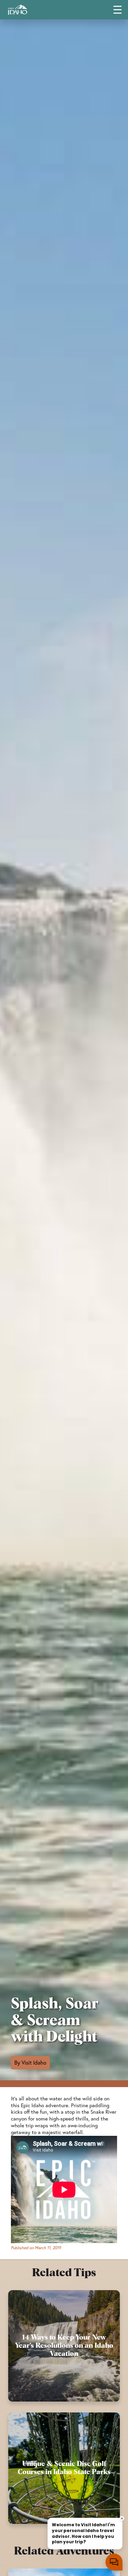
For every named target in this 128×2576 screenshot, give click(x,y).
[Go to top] (114, 2562)
